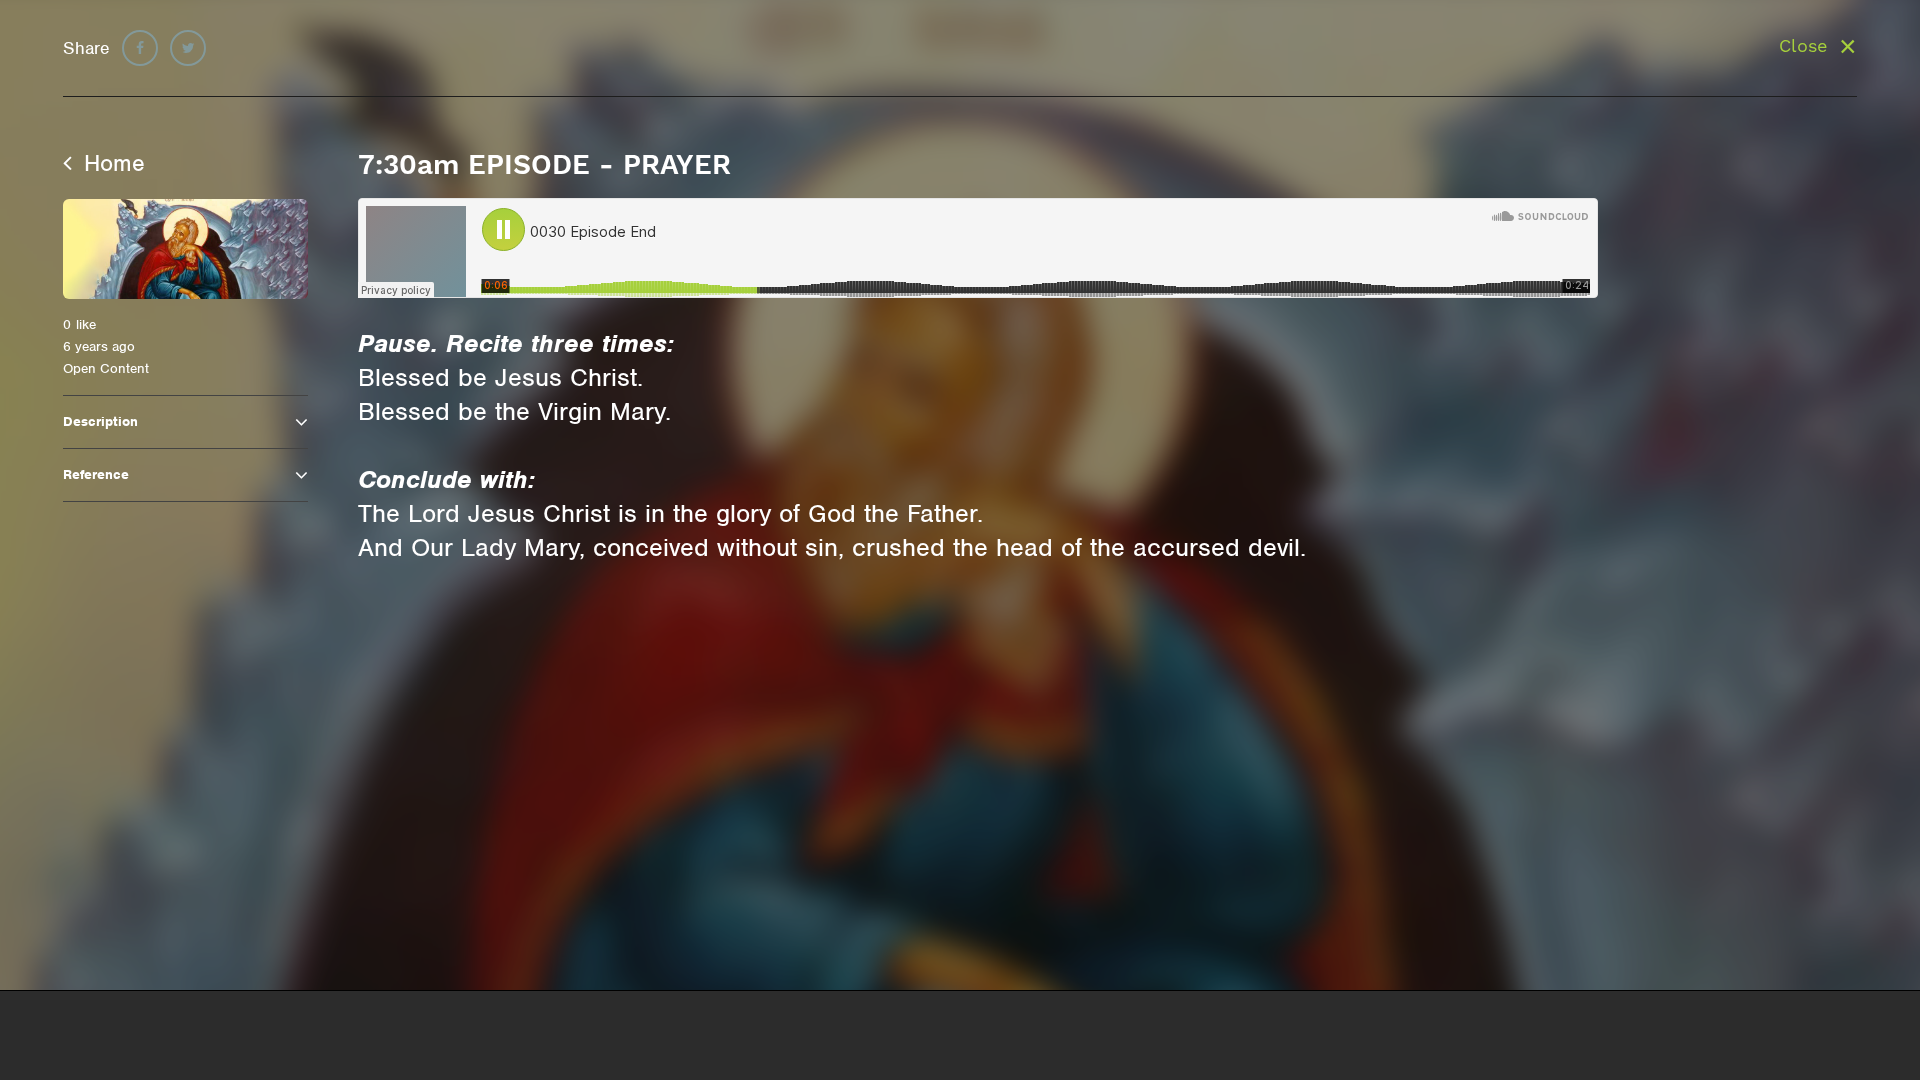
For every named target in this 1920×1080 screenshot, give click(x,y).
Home (111, 163)
